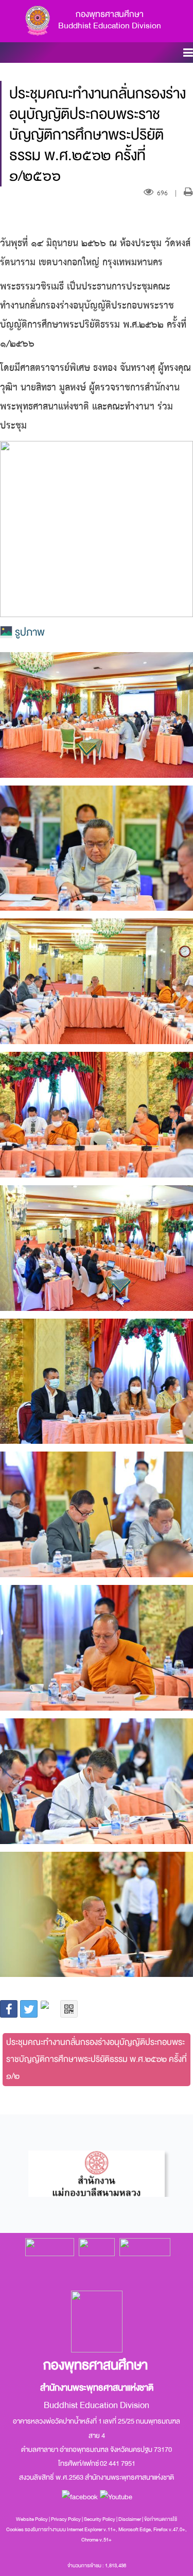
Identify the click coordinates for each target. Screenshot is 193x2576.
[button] (188, 54)
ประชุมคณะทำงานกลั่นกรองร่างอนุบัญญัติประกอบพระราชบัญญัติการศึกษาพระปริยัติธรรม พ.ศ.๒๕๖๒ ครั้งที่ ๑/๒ (97, 2059)
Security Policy (100, 2519)
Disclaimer (130, 2519)
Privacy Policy (66, 2519)
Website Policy (32, 2519)
